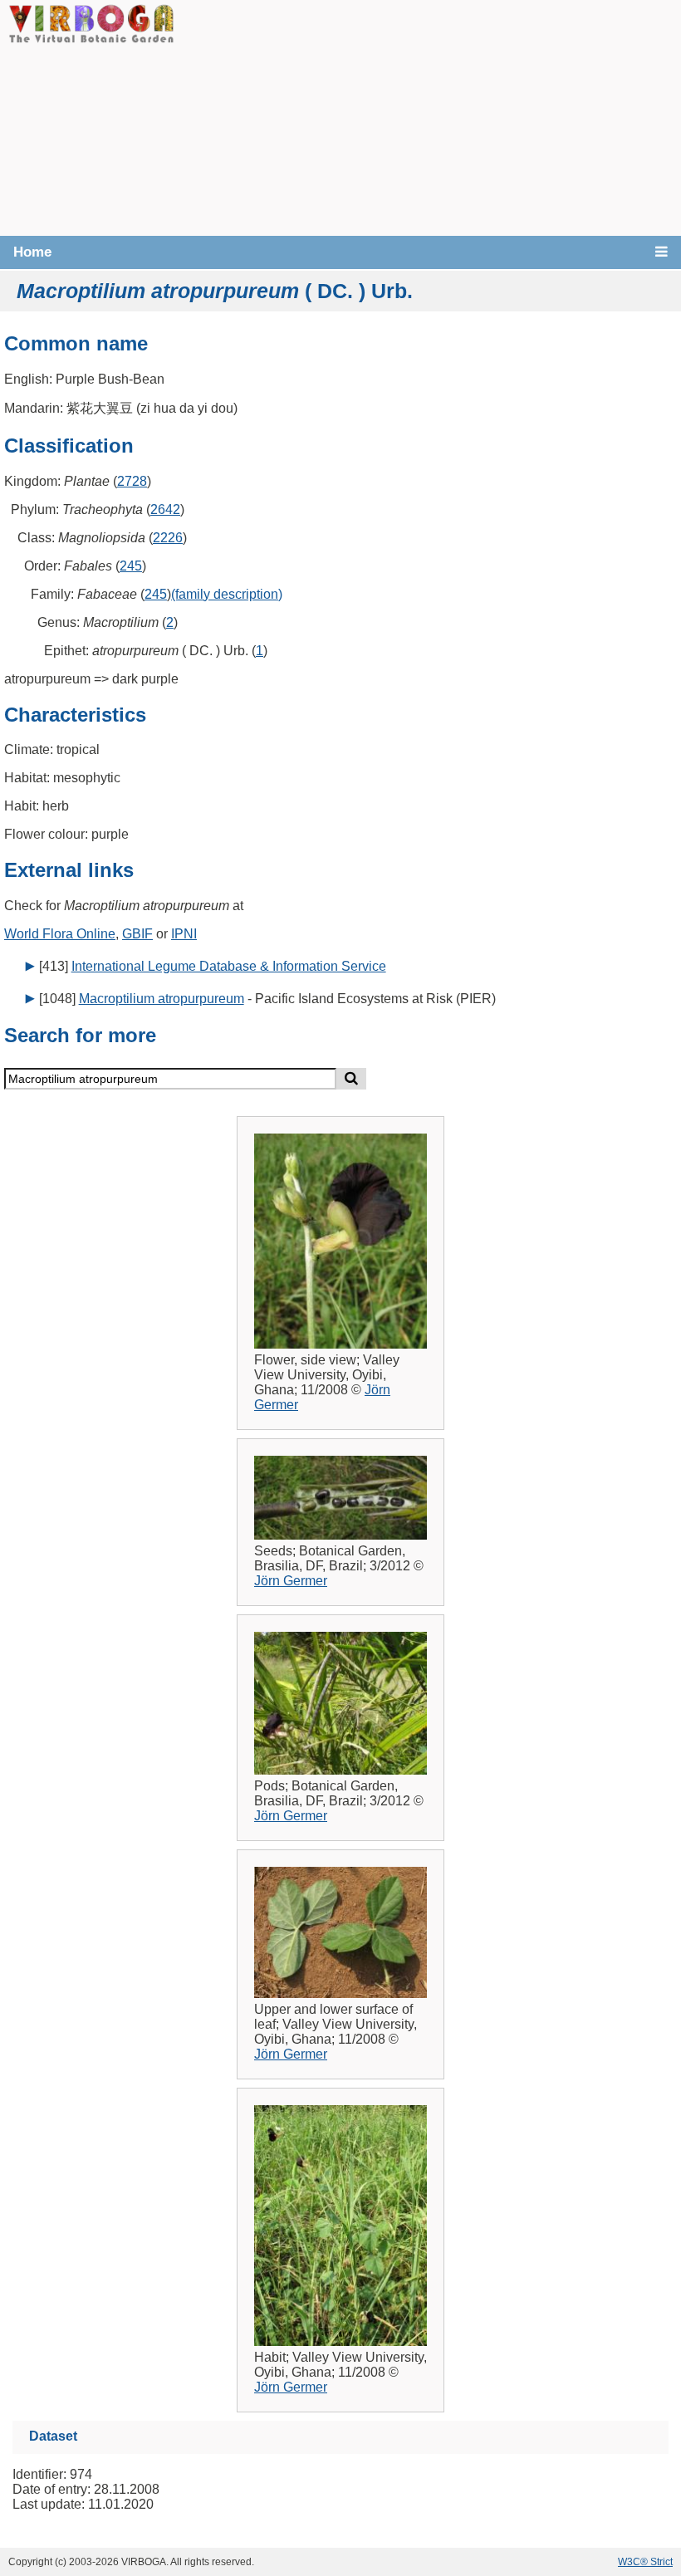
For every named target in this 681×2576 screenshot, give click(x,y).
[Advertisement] (428, 116)
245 (131, 566)
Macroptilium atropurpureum (162, 999)
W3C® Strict (645, 2562)
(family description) (227, 594)
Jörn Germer (291, 1581)
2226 (168, 538)
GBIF (137, 934)
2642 (165, 509)
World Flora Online (60, 934)
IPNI (184, 934)
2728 (132, 481)
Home (32, 252)
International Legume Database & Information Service (229, 966)
